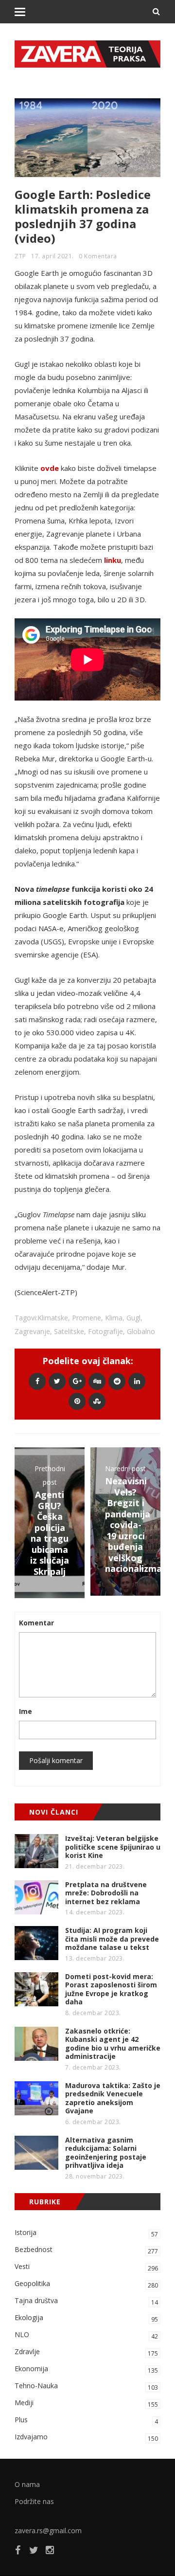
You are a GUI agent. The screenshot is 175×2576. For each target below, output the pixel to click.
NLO (86, 2335)
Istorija (86, 2233)
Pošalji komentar (56, 1760)
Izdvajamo (86, 2437)
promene (87, 1318)
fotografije (105, 1331)
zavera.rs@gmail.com (48, 2531)
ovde (50, 468)
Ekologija (86, 2318)
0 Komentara (98, 256)
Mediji (86, 2403)
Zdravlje (86, 2352)
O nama (27, 2484)
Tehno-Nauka (86, 2386)
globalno (141, 1331)
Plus (86, 2420)
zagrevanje (32, 1331)
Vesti (86, 2267)
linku (113, 560)
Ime (26, 1711)
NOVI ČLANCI (54, 1812)
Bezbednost (86, 2250)
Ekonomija (86, 2369)
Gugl (133, 1318)
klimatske (53, 1318)
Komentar (36, 1623)
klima (114, 1318)
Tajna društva (86, 2301)
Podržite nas (34, 2501)
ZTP (20, 256)
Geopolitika (86, 2284)
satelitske (69, 1331)
